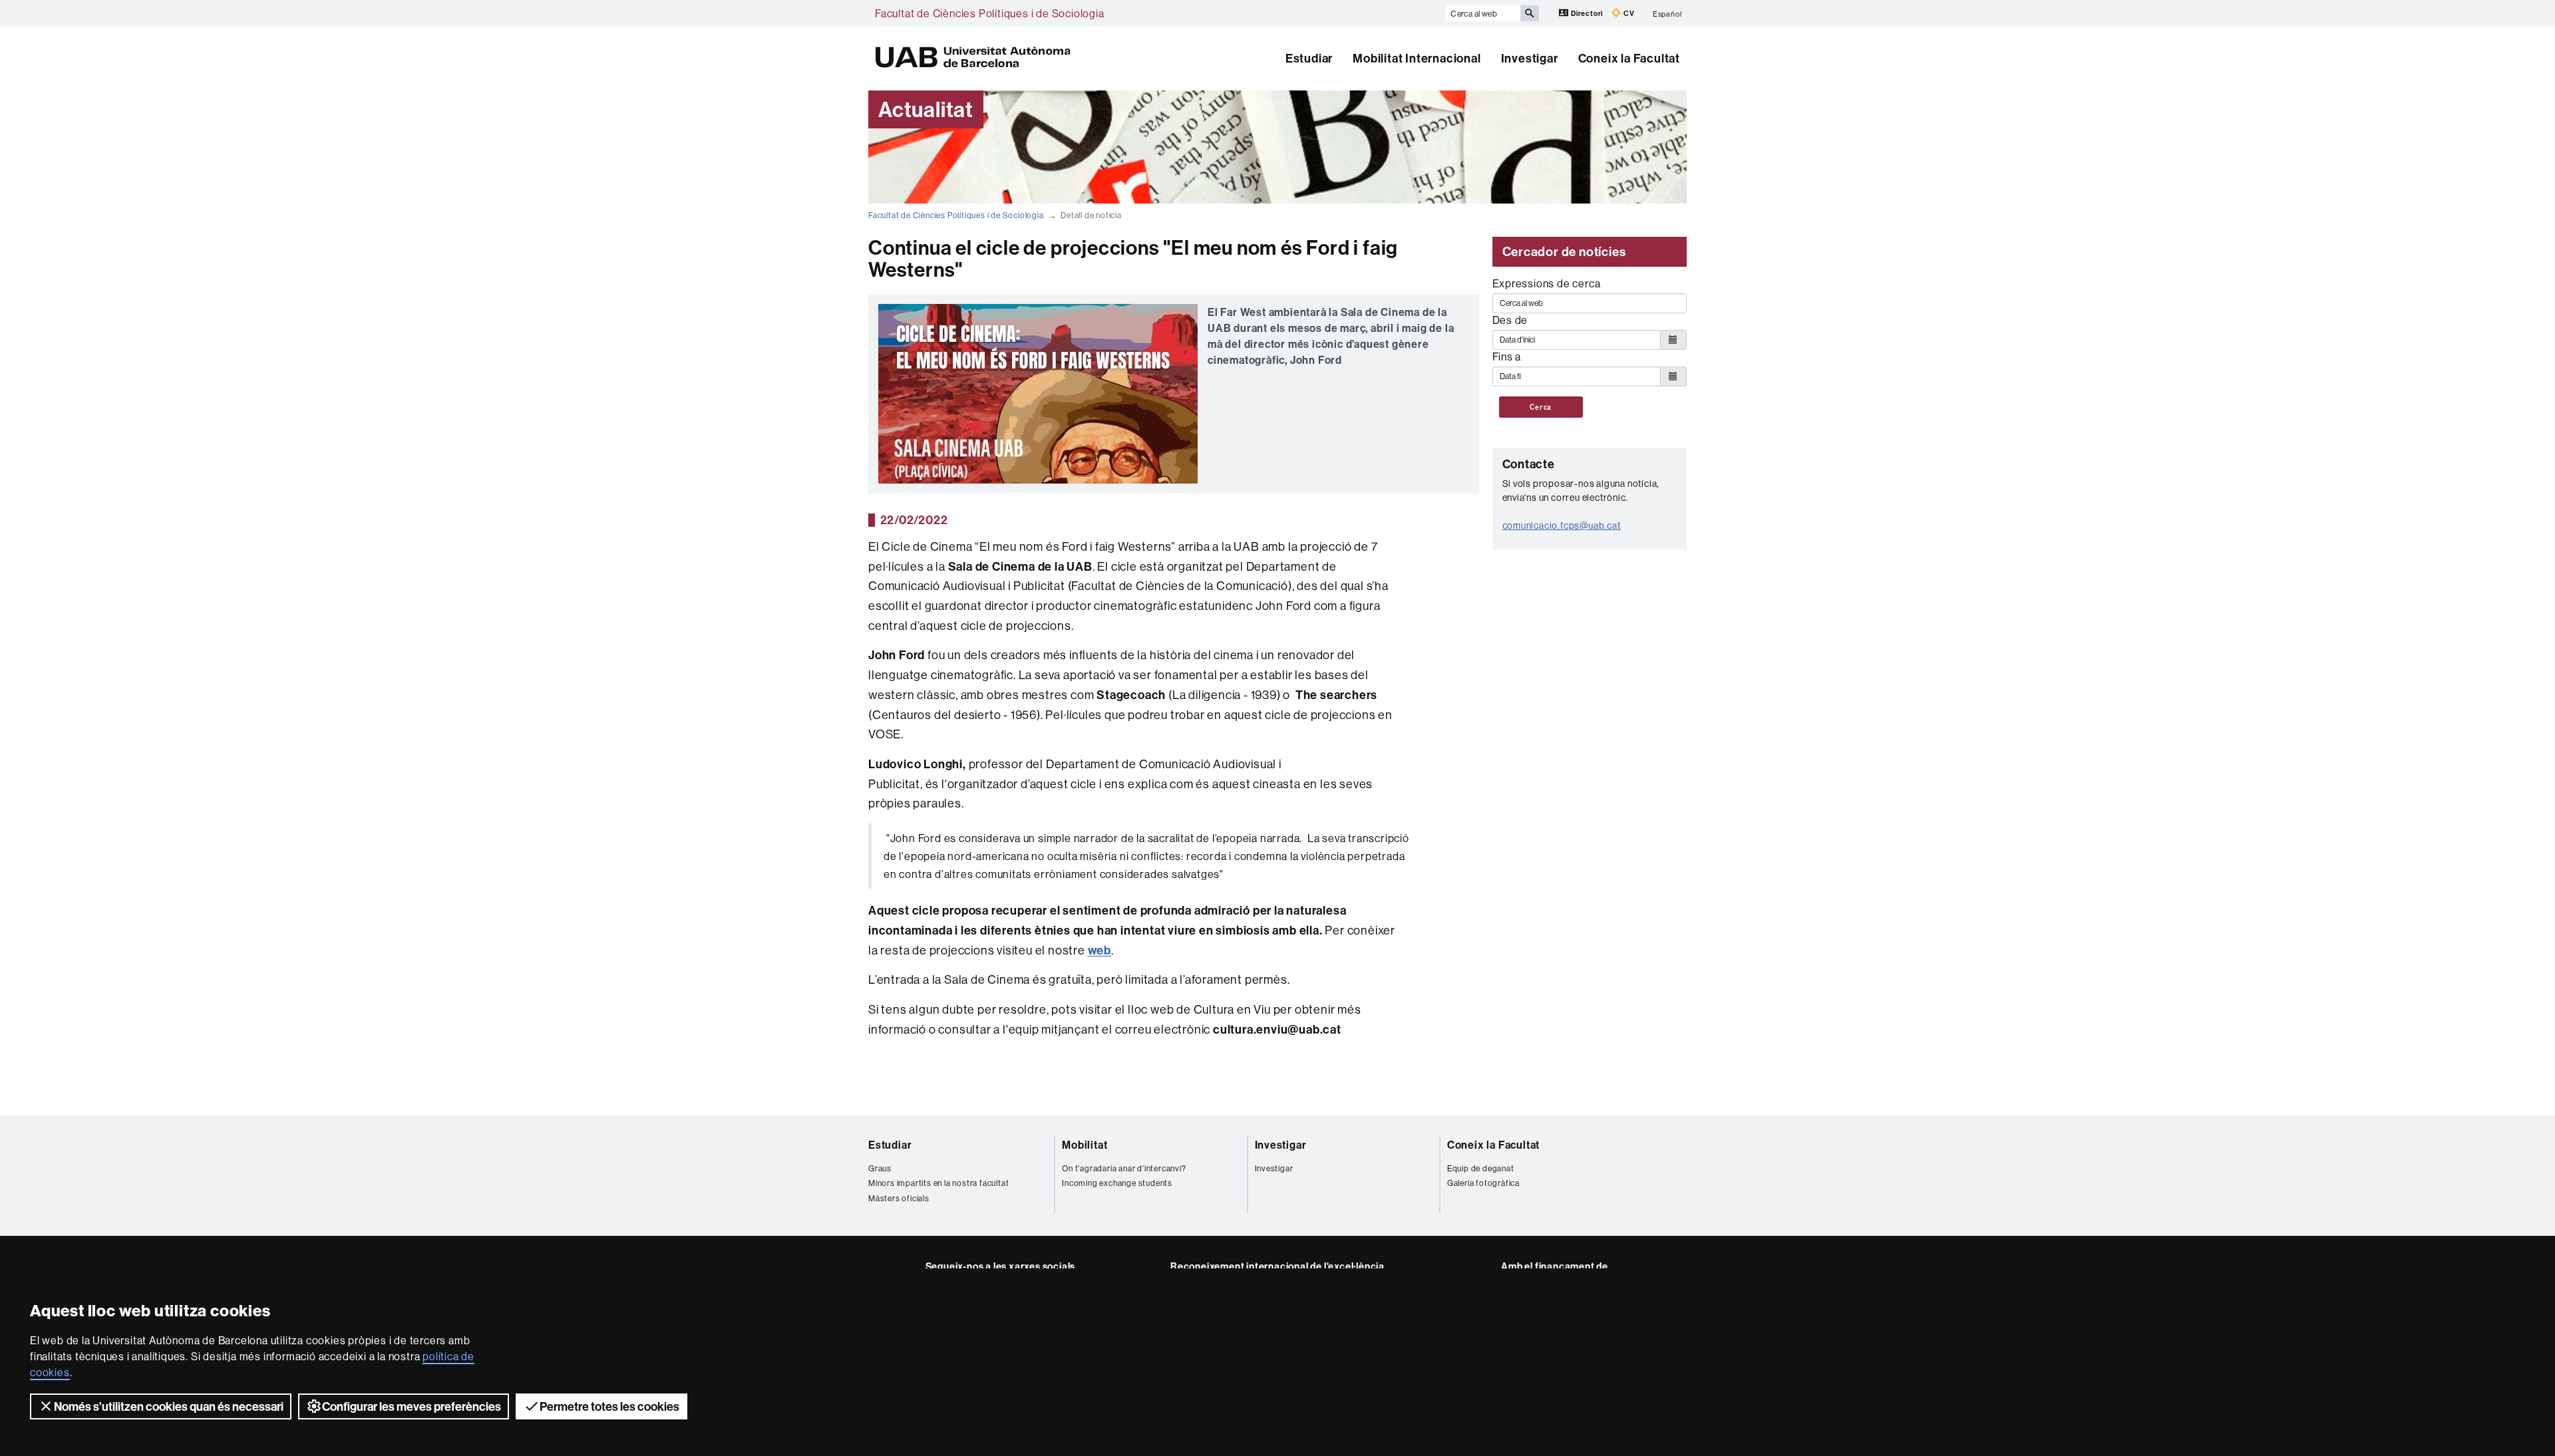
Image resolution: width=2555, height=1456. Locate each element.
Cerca (1541, 407)
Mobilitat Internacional (1417, 58)
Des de (1510, 320)
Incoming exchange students (1117, 1183)
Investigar (1530, 58)
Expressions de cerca (1547, 283)
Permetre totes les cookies (609, 1406)
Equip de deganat (1481, 1168)
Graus (880, 1168)
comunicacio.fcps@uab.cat (1562, 525)
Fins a (1507, 357)
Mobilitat (1085, 1145)
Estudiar (1309, 58)
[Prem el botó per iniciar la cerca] (1530, 13)
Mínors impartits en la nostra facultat (938, 1183)
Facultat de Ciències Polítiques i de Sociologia (990, 13)
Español (1667, 13)
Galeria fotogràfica (1483, 1183)
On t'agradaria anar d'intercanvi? (1124, 1168)
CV (1628, 13)
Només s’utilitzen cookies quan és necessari (169, 1406)
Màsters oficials (899, 1198)
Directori (1587, 13)
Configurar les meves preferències (412, 1406)
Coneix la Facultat (1629, 58)
